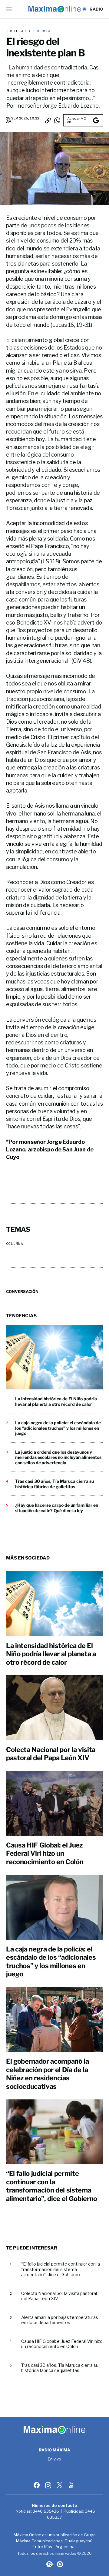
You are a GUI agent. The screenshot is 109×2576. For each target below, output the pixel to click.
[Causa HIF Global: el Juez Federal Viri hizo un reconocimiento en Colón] (54, 1803)
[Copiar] (48, 120)
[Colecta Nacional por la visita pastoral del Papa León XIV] (54, 1708)
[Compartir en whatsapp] (57, 120)
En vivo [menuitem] (55, 2459)
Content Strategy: (49, 2564)
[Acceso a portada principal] (54, 9)
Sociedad (16, 31)
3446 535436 (46, 2511)
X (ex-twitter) (60, 2485)
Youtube (72, 2485)
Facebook (37, 2485)
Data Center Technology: (60, 2564)
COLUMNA (41, 31)
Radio (96, 9)
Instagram (49, 2485)
